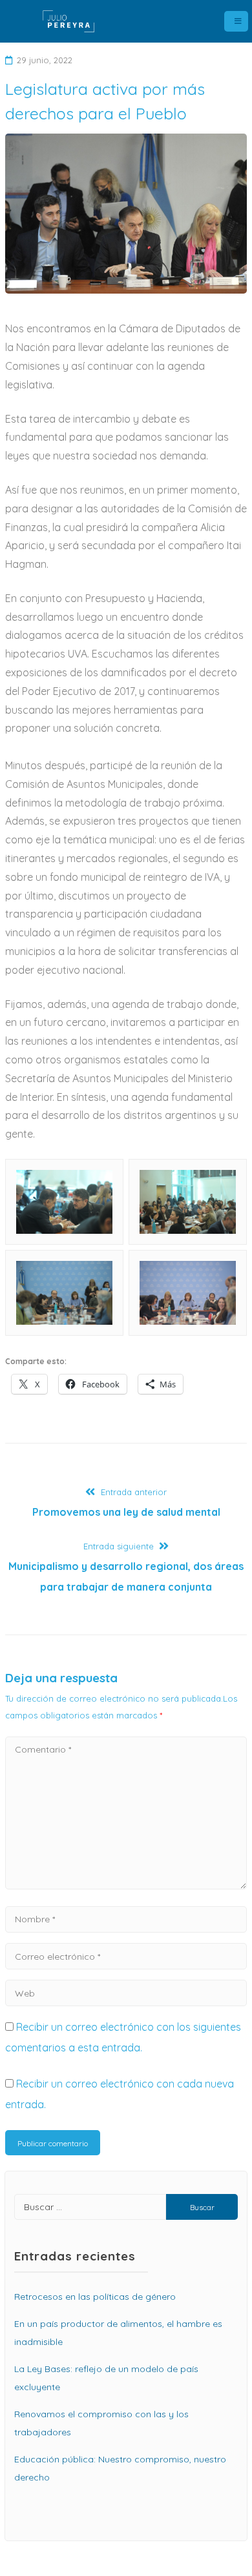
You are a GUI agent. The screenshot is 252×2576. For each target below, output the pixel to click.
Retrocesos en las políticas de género (95, 2297)
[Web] (126, 1993)
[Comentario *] (126, 1886)
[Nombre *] (126, 1918)
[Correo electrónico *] (126, 1956)
